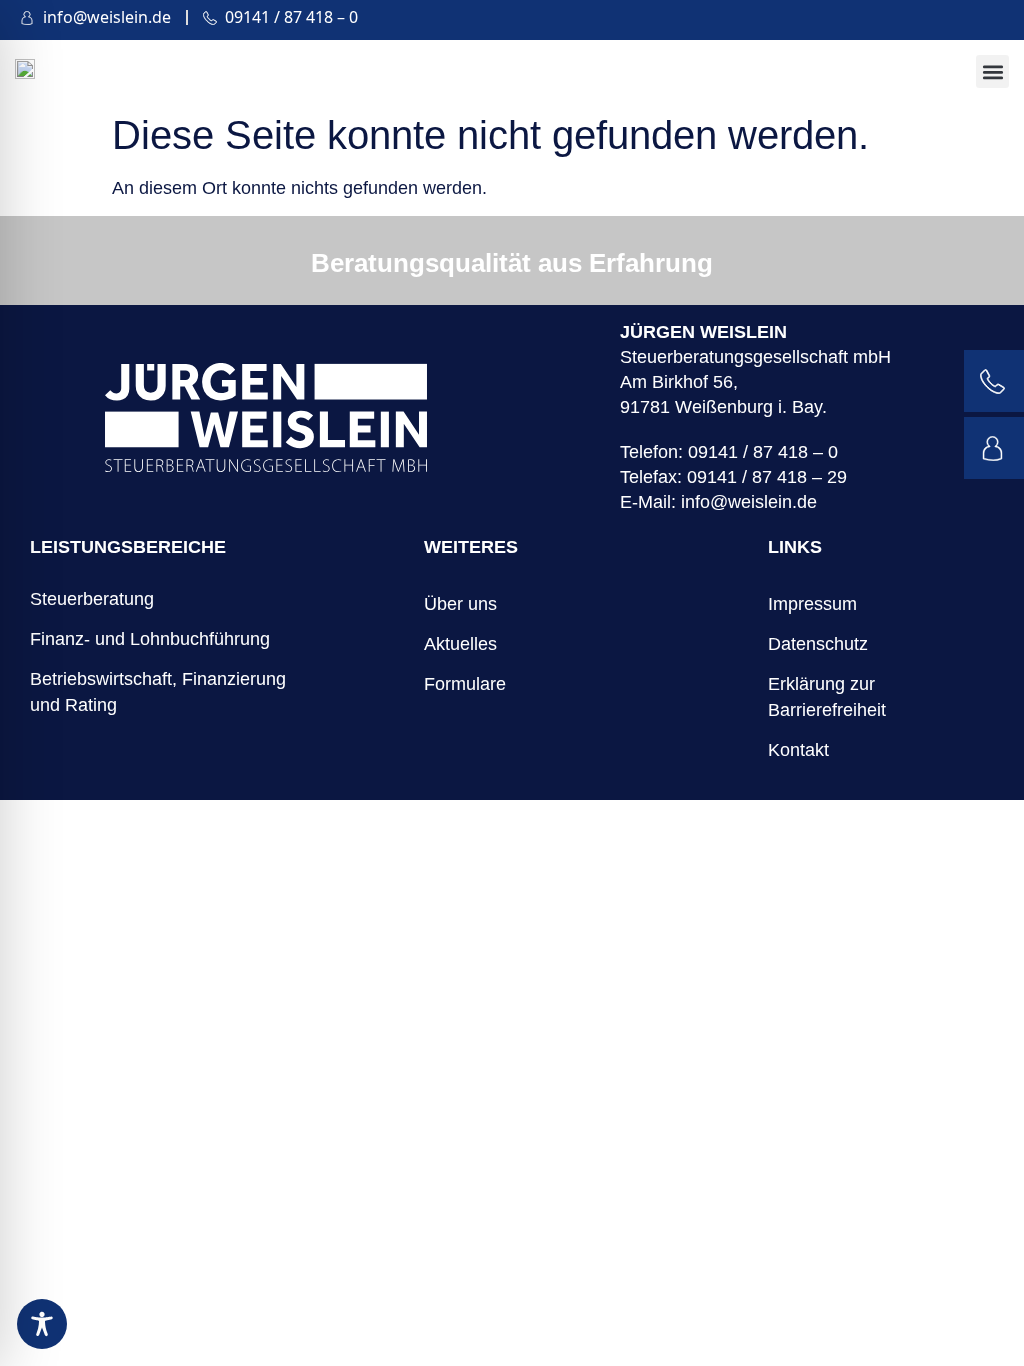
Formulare (465, 684)
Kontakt (798, 750)
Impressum (812, 604)
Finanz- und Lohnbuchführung (150, 639)
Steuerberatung (92, 599)
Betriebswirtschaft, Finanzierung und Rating (158, 692)
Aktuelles (460, 644)
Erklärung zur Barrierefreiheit (827, 697)
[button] (992, 71)
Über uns (460, 604)
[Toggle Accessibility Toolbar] (42, 1324)
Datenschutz (818, 644)
